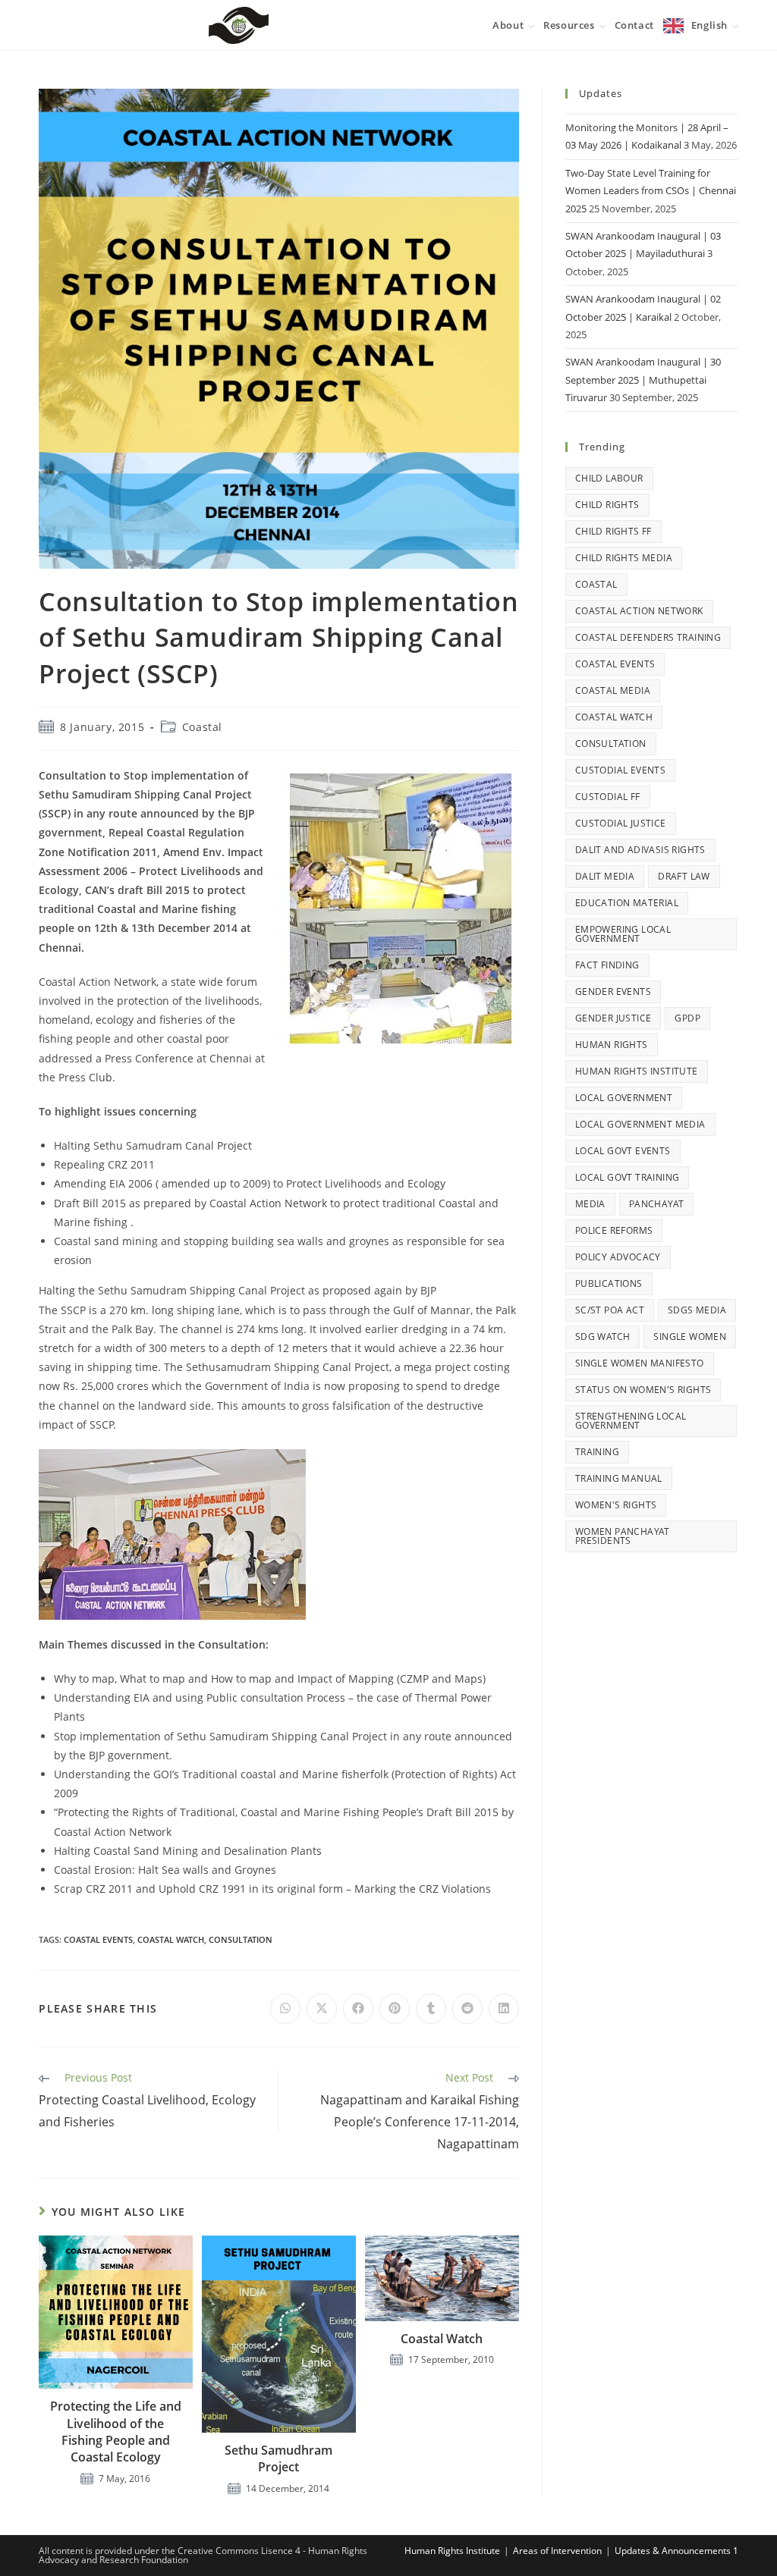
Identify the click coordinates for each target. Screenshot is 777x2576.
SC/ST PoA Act (610, 1310)
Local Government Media (640, 1124)
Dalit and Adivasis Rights (640, 850)
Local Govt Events (623, 1151)
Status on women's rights (643, 1390)
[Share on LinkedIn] (504, 2009)
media (590, 1204)
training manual (619, 1478)
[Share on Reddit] (467, 2009)
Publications (609, 1283)
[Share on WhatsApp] (285, 2009)
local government (624, 1098)
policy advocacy (618, 1257)
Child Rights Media (624, 558)
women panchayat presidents (623, 1536)
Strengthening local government (631, 1421)
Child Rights (607, 505)
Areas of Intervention (557, 2551)
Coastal (202, 727)
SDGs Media (697, 1310)
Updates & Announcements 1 (676, 2551)
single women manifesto (640, 1363)
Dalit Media (605, 876)
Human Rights (612, 1045)
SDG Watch (603, 1337)
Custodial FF (608, 797)
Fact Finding (607, 965)
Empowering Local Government (623, 934)
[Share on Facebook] (358, 2009)
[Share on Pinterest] (395, 2009)
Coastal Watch (442, 2339)
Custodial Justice (621, 823)
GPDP (687, 1018)
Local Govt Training (628, 1177)
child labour (609, 478)
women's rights (616, 1505)
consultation (241, 1939)
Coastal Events (98, 1939)
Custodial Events (620, 770)
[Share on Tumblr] (431, 2009)
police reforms (614, 1230)
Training (597, 1452)
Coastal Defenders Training (648, 637)
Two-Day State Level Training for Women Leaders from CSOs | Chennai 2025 (651, 191)
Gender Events (613, 991)
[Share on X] (322, 2009)
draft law (684, 876)
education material (627, 903)
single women (690, 1337)
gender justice (613, 1018)
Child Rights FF (613, 531)
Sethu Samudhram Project (278, 2458)
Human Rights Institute (637, 1071)
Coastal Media (613, 690)
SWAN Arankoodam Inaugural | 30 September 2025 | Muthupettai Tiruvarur (643, 380)
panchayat (657, 1204)
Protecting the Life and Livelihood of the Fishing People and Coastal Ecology (116, 2432)
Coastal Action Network (639, 611)
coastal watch (171, 1939)
